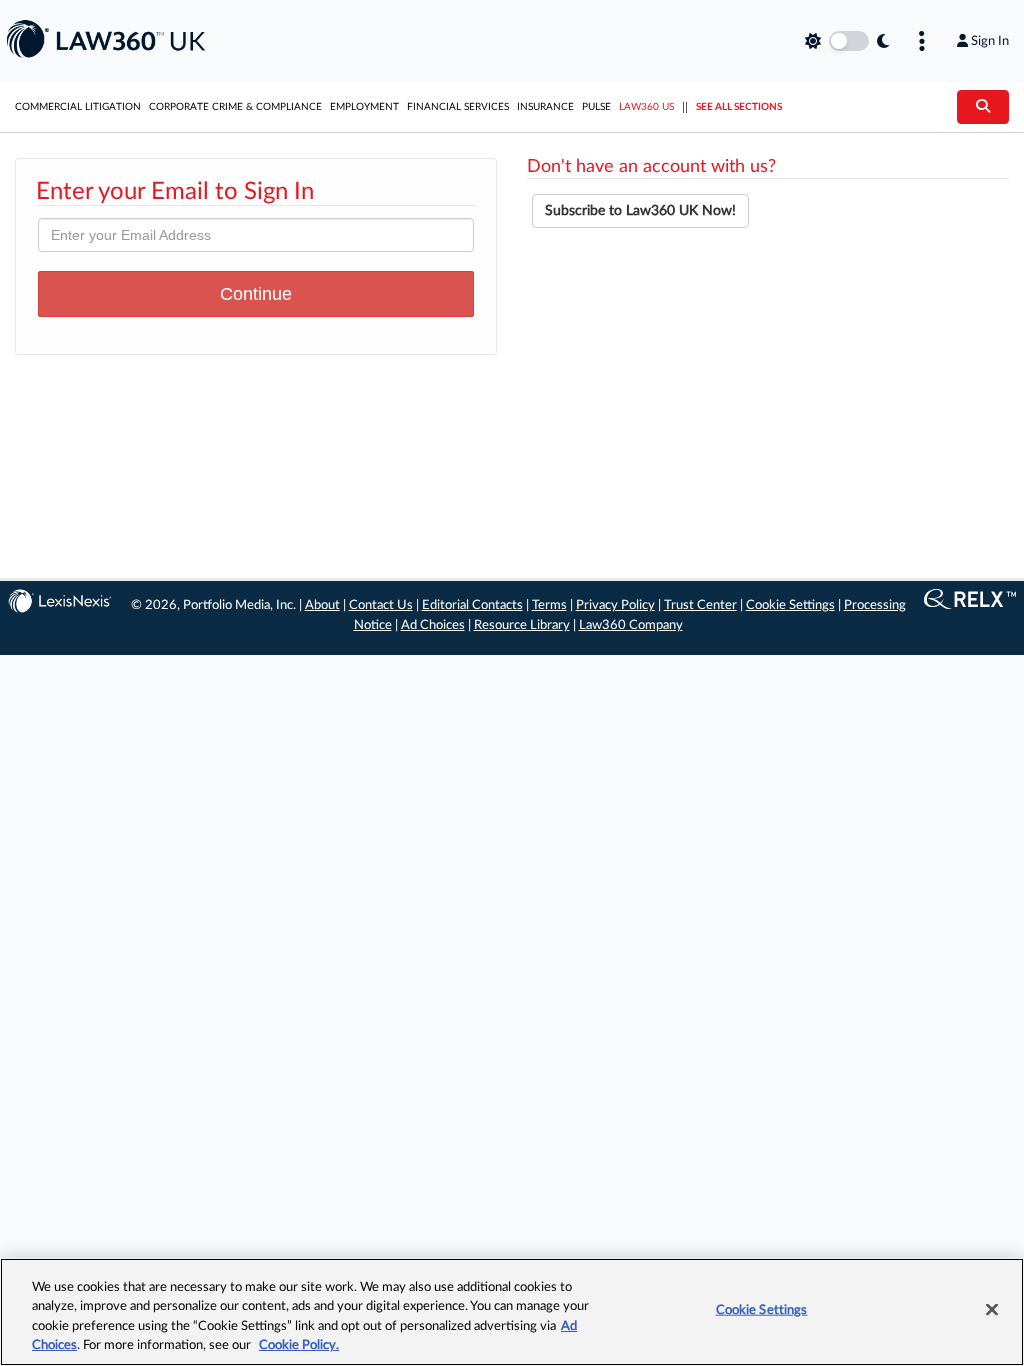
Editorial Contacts (472, 605)
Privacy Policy (615, 605)
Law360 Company (631, 625)
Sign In (990, 41)
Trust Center (700, 605)
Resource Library (522, 625)
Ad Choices (433, 625)
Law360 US (646, 107)
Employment (364, 107)
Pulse (596, 107)
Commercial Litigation (78, 107)
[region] (512, 1312)
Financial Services (458, 107)
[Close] (992, 1309)
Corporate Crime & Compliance (235, 107)
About (322, 605)
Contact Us (381, 605)
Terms (549, 605)
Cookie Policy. (299, 1345)
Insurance (545, 107)
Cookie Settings (790, 605)
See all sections (739, 107)
